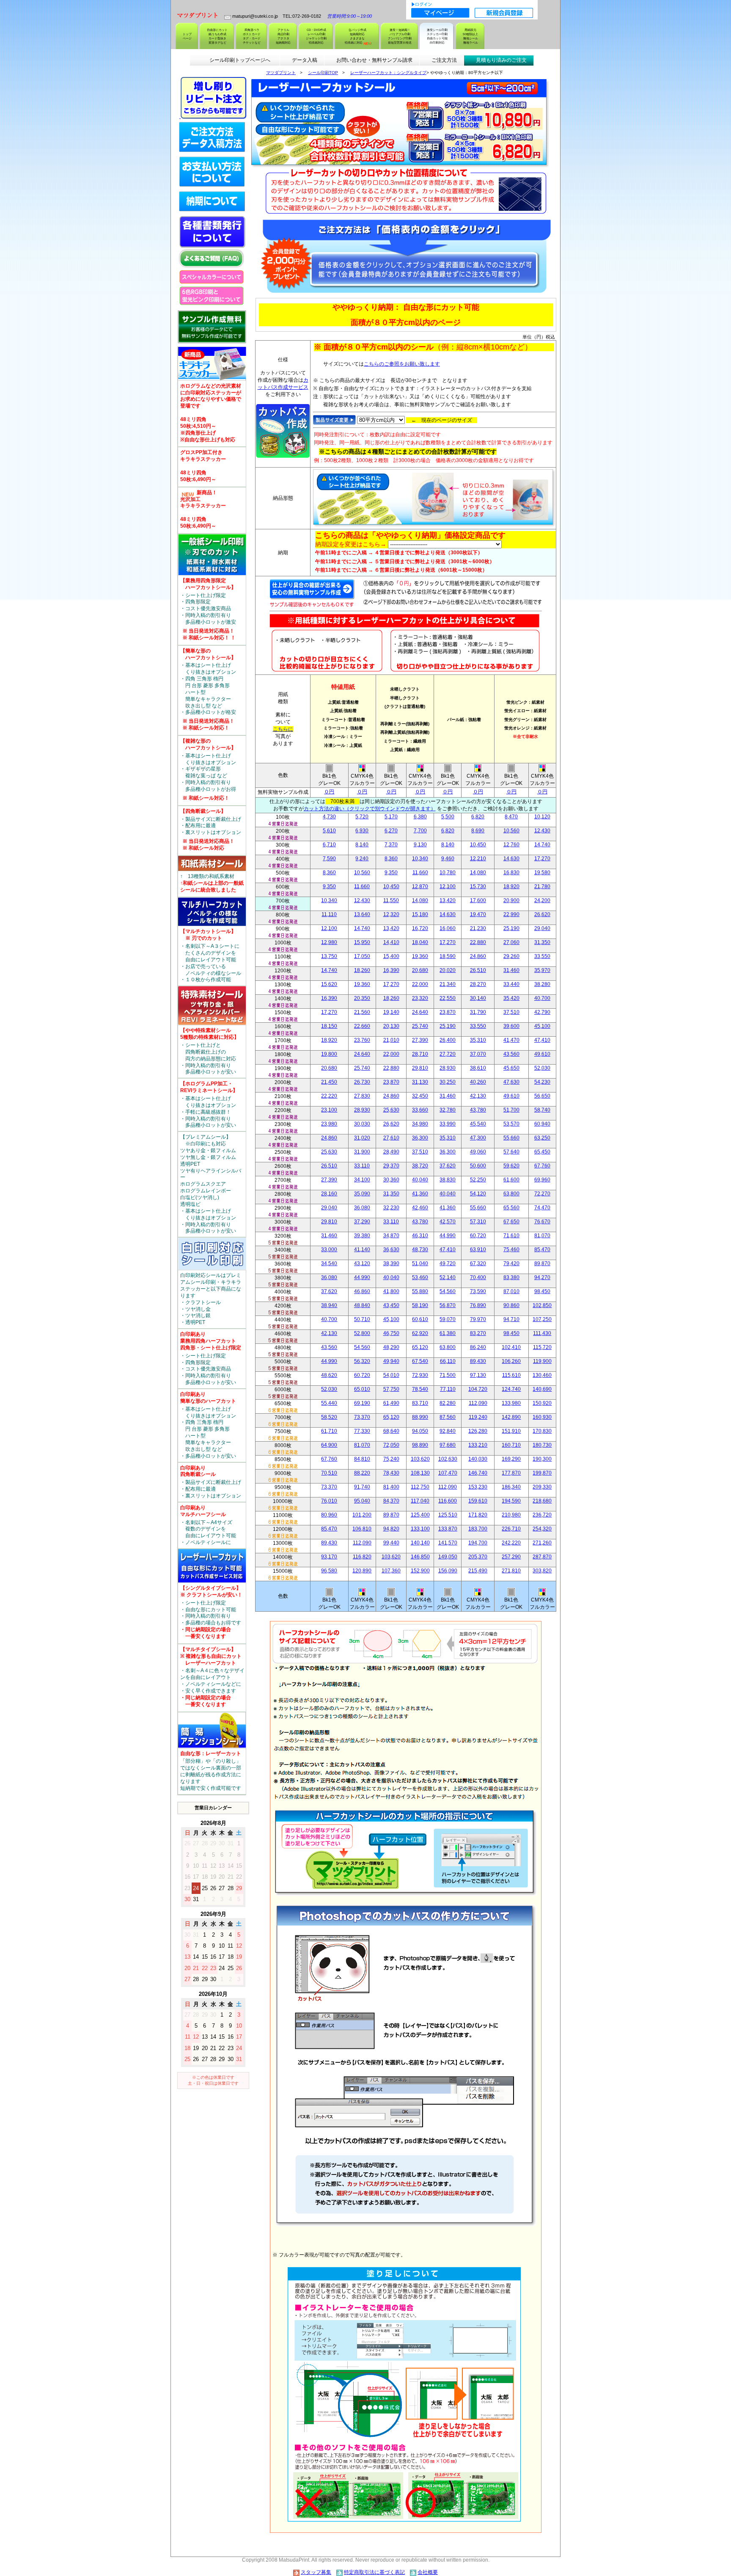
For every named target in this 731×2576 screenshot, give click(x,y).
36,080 (362, 1208)
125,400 (420, 1515)
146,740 (478, 1473)
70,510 (329, 1473)
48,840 (362, 1305)
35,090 (362, 1194)
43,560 (511, 1054)
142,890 (511, 1417)
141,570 (448, 1543)
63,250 (542, 1138)
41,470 (511, 1040)
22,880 (478, 942)
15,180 (420, 914)
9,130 (420, 845)
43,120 (362, 1263)
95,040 (362, 1501)
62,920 (420, 1333)
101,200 (362, 1515)
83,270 (478, 1333)
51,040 (420, 1263)
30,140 (478, 998)
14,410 (391, 942)
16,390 (391, 970)
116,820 (362, 1557)
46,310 (420, 1236)
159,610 (478, 1501)
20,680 (420, 970)
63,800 (511, 1194)
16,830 (511, 872)
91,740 (362, 1487)
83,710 (420, 1403)
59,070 (448, 1319)
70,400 (478, 1277)
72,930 (420, 1375)
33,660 (420, 1110)
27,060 (511, 942)
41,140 (362, 1249)
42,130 (478, 1096)
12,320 (391, 914)
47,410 (542, 1040)
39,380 (362, 1236)
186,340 (511, 1487)
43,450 (391, 1305)
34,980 (420, 1124)
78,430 (391, 1473)
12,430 (542, 831)
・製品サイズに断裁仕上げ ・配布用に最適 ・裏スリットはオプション (211, 830)
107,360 (391, 1571)
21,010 (391, 1040)
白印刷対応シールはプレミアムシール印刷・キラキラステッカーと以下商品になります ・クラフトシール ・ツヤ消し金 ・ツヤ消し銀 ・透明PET (211, 1299)
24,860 (478, 956)
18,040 (420, 942)
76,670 (542, 1222)
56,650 (542, 1096)
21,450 (329, 1082)
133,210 (478, 1445)
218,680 (542, 1501)
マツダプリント (281, 73)
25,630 (391, 1110)
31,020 (362, 1138)
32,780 (448, 1110)
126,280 (478, 1431)
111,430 (542, 1333)
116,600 (448, 1501)
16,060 (448, 928)
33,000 (329, 1249)
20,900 (511, 900)
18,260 (362, 970)
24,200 (542, 900)
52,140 (448, 1277)
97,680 (448, 1445)
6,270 (391, 831)
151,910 (511, 1431)
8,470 (511, 817)
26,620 (542, 914)
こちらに (283, 729)
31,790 (478, 1012)
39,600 (511, 1026)
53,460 (420, 1277)
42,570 (448, 1222)
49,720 (448, 1263)
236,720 (542, 1515)
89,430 (478, 1361)
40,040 (420, 1180)
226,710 (511, 1529)
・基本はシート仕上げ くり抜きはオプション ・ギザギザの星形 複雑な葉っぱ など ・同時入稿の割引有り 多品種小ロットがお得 (208, 769)
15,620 (329, 984)
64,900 (329, 1445)
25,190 (511, 928)
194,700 (478, 1543)
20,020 (448, 970)
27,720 (448, 1054)
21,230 (478, 928)
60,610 (420, 1319)
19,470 (478, 914)
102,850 (542, 1305)
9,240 (362, 859)
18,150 (329, 1026)
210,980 (511, 1515)
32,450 (420, 1096)
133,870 (448, 1529)
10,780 (448, 872)
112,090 (478, 1403)
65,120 (420, 1347)
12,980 (329, 942)
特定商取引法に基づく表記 (374, 2572)
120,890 (362, 1571)
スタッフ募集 (316, 2572)
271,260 (542, 1543)
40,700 (542, 998)
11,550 (391, 900)
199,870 (542, 1473)
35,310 (478, 1040)
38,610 (478, 1068)
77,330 (362, 1431)
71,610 (511, 1236)
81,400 (391, 1487)
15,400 (391, 956)
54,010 (391, 1375)
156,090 (448, 1571)
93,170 (329, 1557)
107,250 (542, 1319)
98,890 (420, 1445)
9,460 (448, 859)
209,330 (542, 1487)
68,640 (391, 1431)
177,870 (511, 1473)
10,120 (542, 817)
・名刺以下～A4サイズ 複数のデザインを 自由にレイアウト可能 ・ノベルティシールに (208, 1525)
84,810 (362, 1459)
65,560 (511, 1208)
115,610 (511, 1375)
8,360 (391, 859)
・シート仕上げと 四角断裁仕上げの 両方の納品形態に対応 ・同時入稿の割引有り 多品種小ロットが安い (210, 1051)
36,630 (391, 1249)
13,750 (329, 956)
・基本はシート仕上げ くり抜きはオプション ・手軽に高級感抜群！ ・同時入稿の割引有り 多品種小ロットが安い (209, 1104)
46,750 (391, 1333)
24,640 (420, 1012)
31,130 (420, 1082)
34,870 (391, 1236)
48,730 (420, 1249)
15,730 (478, 886)
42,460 (420, 1208)
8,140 (362, 845)
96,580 (329, 1571)
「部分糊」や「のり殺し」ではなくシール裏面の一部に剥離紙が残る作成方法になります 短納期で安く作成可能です (211, 1771)
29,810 (420, 1068)
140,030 (478, 1459)
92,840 (448, 1431)
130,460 (542, 1375)
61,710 (329, 1431)
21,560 (362, 1012)
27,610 (391, 1138)
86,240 (478, 1347)
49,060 (478, 1152)
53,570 (511, 1124)
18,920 (511, 886)
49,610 (542, 1054)
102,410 (511, 1347)
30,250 (448, 1082)
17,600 (478, 900)
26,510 (478, 970)
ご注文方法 (444, 60)
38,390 (391, 1263)
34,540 (329, 1263)
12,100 (448, 886)
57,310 (478, 1222)
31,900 (362, 1152)
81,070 (542, 1236)
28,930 (448, 1068)
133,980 (511, 1403)
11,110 (329, 914)
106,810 (362, 1529)
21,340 (448, 984)
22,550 (448, 998)
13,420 (448, 900)
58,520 (329, 1417)
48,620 (329, 1375)
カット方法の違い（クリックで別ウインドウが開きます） (370, 809)
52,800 (362, 1333)
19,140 (391, 1012)
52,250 (478, 1180)
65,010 (362, 1389)
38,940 (329, 1305)
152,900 (420, 1571)
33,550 (542, 956)
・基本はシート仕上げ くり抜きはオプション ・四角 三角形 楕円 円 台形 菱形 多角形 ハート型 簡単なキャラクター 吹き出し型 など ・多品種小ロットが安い (208, 1425)
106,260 (511, 1361)
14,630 (511, 859)
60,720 (478, 1236)
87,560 (448, 1417)
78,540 (420, 1389)
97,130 (478, 1375)
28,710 (420, 1054)
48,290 (391, 1347)
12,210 (478, 859)
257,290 (511, 1557)
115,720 (542, 1347)
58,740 (542, 1110)
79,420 (511, 1263)
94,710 (511, 1319)
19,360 (420, 956)
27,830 (362, 1096)
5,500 (448, 817)
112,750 (420, 1487)
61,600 (511, 1180)
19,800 (329, 1054)
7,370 (391, 845)
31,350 (542, 942)
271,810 (511, 1571)
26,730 (362, 1082)
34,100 (362, 1180)
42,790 (542, 1012)
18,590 (448, 956)
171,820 (478, 1515)
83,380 (511, 1277)
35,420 (511, 998)
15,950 (362, 942)
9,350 (391, 872)
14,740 (542, 845)
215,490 (478, 1571)
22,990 (511, 914)
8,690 (478, 831)
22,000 (420, 984)
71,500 (448, 1375)
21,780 (542, 886)
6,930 (362, 831)
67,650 (511, 1222)
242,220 (511, 1543)
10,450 (478, 845)
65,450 (542, 1152)
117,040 (420, 1501)
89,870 (542, 1263)
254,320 (542, 1529)
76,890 (478, 1305)
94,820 (391, 1529)
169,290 (511, 1459)
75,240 (391, 1459)
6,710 (329, 845)
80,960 (329, 1515)
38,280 (542, 984)
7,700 (420, 831)
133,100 (420, 1529)
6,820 (478, 817)
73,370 (362, 1417)
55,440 (329, 1403)
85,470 (542, 1249)
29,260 (511, 956)
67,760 (542, 1166)
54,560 (448, 1291)
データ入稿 (305, 60)
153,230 (478, 1487)
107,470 (448, 1473)
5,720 (362, 817)
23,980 (329, 1124)
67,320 (478, 1263)
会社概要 (428, 2572)
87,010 (511, 1291)
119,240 (478, 1417)
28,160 (329, 1194)
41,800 (391, 1291)
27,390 (420, 1040)
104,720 (478, 1389)
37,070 (478, 1054)
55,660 (511, 1138)
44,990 (448, 1236)
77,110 (448, 1389)
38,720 (420, 1166)
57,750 (391, 1389)
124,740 (511, 1389)
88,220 (362, 1473)
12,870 (420, 886)
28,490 (391, 1152)
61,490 (391, 1403)
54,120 (478, 1194)
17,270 (542, 859)
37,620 (448, 1166)
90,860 (511, 1305)
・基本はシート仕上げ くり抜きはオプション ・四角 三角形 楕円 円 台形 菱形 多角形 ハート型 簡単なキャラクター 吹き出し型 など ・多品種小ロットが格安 (208, 689)
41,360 (420, 1194)
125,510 (448, 1515)
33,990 (448, 1124)
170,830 (542, 1431)
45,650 (511, 1068)
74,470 (542, 1208)
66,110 (448, 1361)
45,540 (478, 1124)
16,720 (420, 928)
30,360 (391, 1180)
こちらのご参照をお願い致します (402, 364)
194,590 (511, 1501)
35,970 (542, 970)
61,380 (448, 1333)
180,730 (542, 1445)
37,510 (511, 1012)
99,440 (391, 1543)
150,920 (542, 1403)
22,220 (329, 1096)
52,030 (542, 1068)
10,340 (420, 859)
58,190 (420, 1305)
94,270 (542, 1277)
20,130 (391, 1026)
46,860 (362, 1291)
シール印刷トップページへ (239, 60)
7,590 (329, 859)
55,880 (420, 1291)
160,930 (542, 1417)
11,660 (420, 872)
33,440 (511, 984)
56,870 (448, 1305)
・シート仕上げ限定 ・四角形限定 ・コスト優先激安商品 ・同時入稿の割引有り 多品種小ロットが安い (211, 1358)
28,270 (478, 984)
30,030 (362, 1124)
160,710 (511, 1445)
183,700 (478, 1529)
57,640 (511, 1152)
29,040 (542, 928)
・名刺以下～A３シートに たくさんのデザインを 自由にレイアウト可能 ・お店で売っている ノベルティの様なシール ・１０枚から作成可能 (211, 955)
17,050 (362, 956)
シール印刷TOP (323, 73)
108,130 (420, 1473)
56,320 (362, 1361)
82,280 (448, 1403)
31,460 (511, 970)
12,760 (511, 845)
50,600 (478, 1166)
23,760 (362, 1040)
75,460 (511, 1249)
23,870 (448, 1012)
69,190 (362, 1403)
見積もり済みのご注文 (501, 60)
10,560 (511, 831)
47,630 (511, 1082)
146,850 (420, 1557)
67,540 (420, 1361)
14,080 (478, 872)
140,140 (420, 1543)
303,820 (542, 1571)
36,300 (420, 1138)
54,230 (542, 1082)
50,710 (362, 1319)
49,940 (391, 1361)
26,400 (448, 1040)
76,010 (329, 1501)
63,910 (478, 1249)
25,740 (420, 1026)
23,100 (329, 1110)
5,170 (391, 817)
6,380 (420, 817)
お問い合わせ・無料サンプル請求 (374, 60)
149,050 (448, 1557)
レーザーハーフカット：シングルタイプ (388, 73)
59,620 (511, 1166)
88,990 (420, 1417)
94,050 (420, 1431)
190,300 (542, 1459)
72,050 (391, 1445)
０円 (329, 792)
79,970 (478, 1319)
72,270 (542, 1194)
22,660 (362, 1026)
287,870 (542, 1557)
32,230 (391, 1208)
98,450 (542, 1291)
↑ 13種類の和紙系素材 (212, 883)
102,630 (448, 1459)
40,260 (478, 1082)
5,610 (329, 831)
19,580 (542, 872)
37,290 (362, 1222)
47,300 (478, 1138)
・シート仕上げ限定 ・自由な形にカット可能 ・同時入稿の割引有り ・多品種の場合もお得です (211, 1612)
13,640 (362, 914)
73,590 (478, 1291)
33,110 (362, 1166)
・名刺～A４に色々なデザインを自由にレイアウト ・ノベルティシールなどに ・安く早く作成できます (212, 1677)
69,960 (542, 1180)
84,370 (391, 1501)
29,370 (391, 1166)
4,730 (329, 817)
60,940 (542, 1124)
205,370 (478, 1557)
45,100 (542, 1026)
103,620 (420, 1459)
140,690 (542, 1389)
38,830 (448, 1180)
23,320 (420, 998)
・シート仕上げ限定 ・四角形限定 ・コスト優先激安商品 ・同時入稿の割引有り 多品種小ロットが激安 (211, 609)
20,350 (362, 998)
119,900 (542, 1361)
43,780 (478, 1110)
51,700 (511, 1110)
